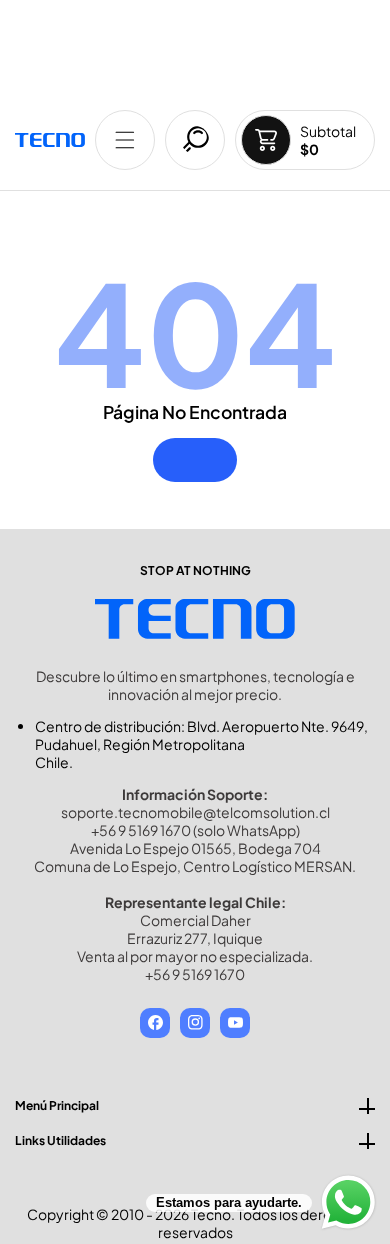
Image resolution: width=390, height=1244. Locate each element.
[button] (125, 140)
